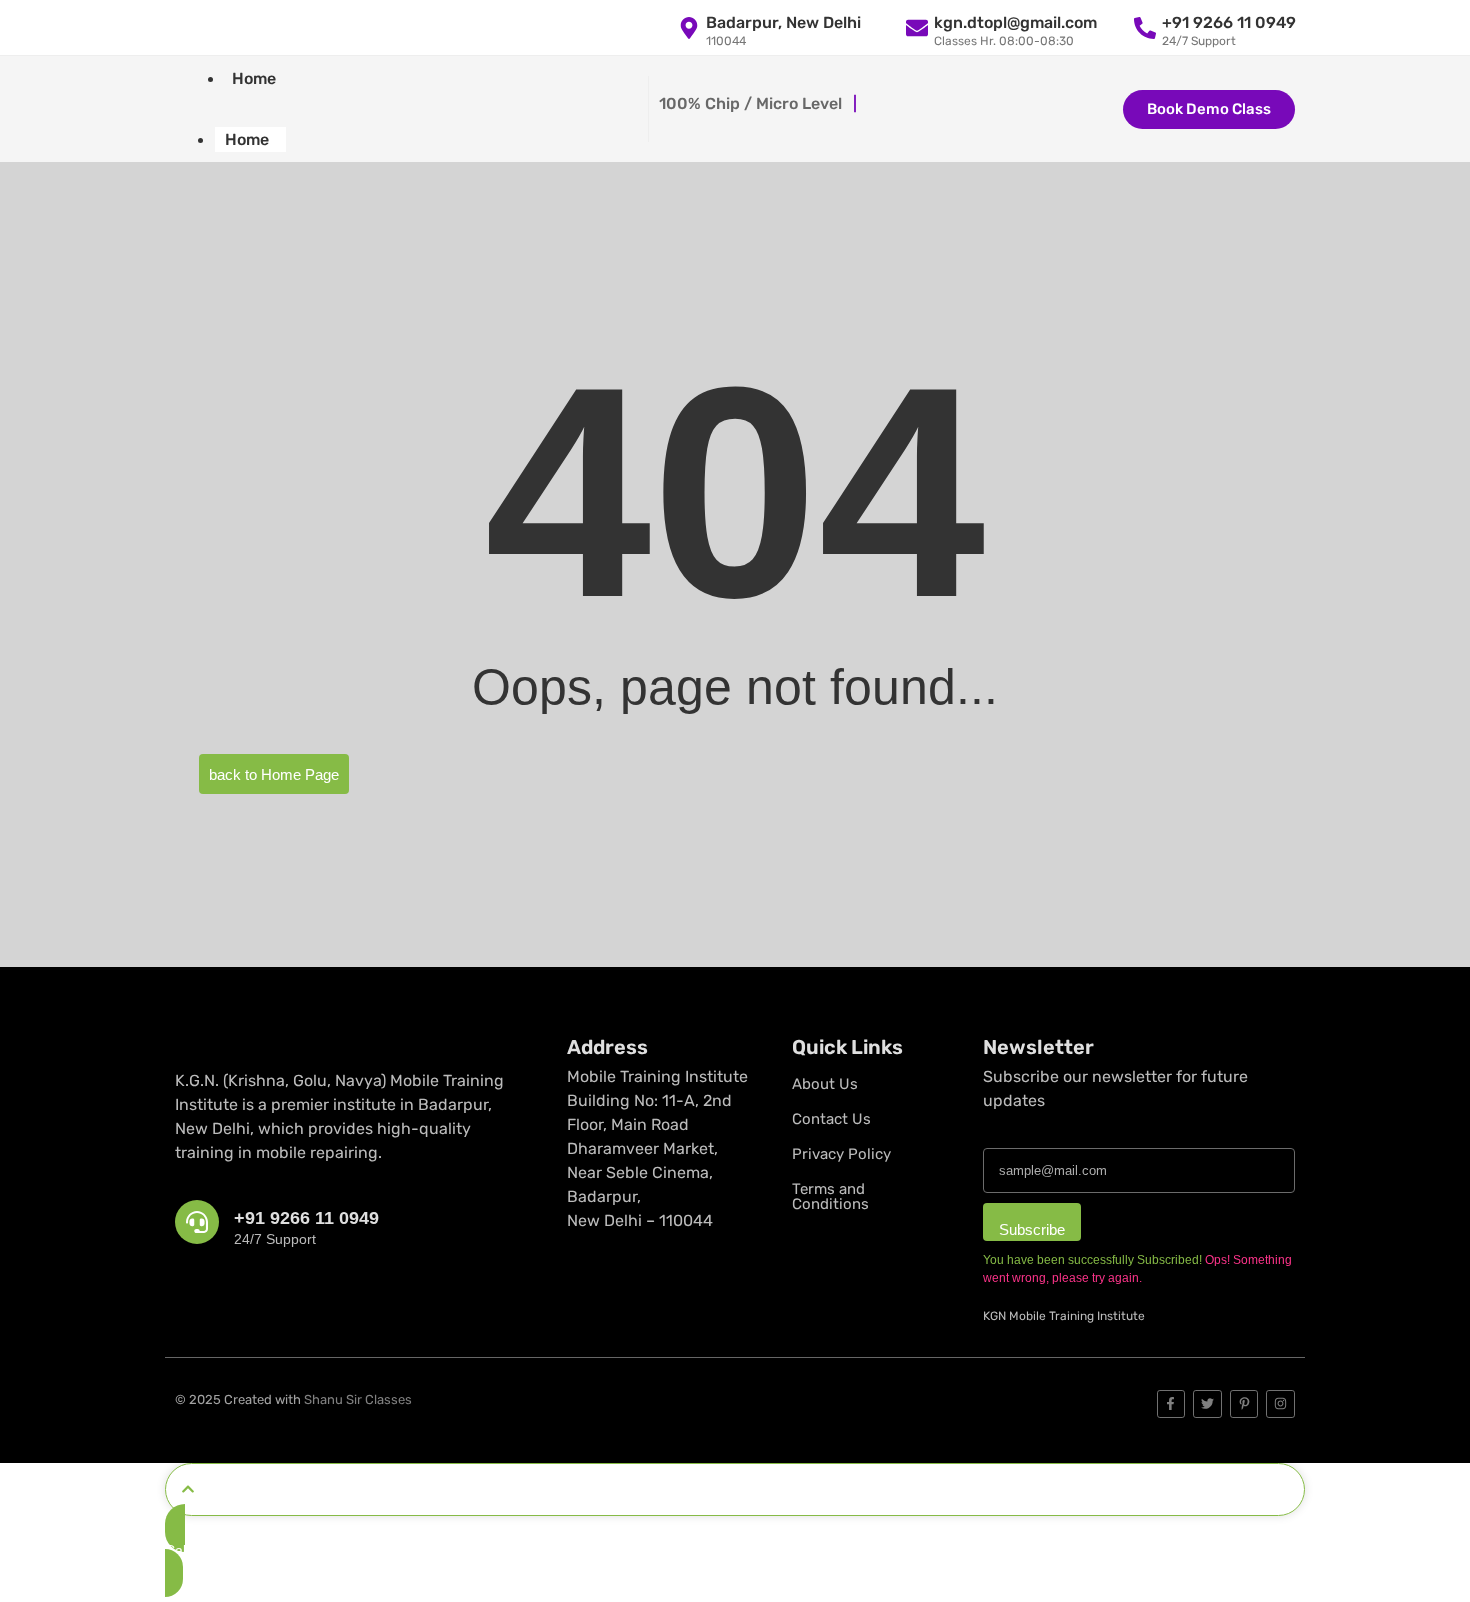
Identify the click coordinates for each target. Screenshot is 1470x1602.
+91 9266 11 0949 (306, 1218)
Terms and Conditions (830, 1196)
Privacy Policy (841, 1154)
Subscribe (1032, 1229)
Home (254, 78)
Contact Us (831, 1119)
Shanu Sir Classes (358, 1399)
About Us (825, 1084)
